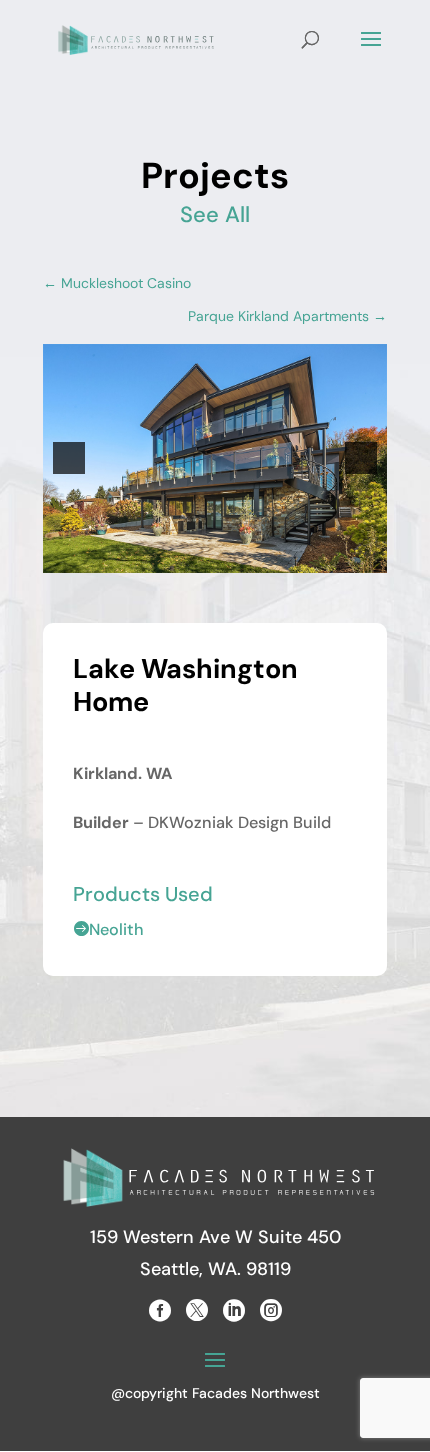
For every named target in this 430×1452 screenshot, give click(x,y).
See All (215, 214)
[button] (69, 458)
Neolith (108, 929)
